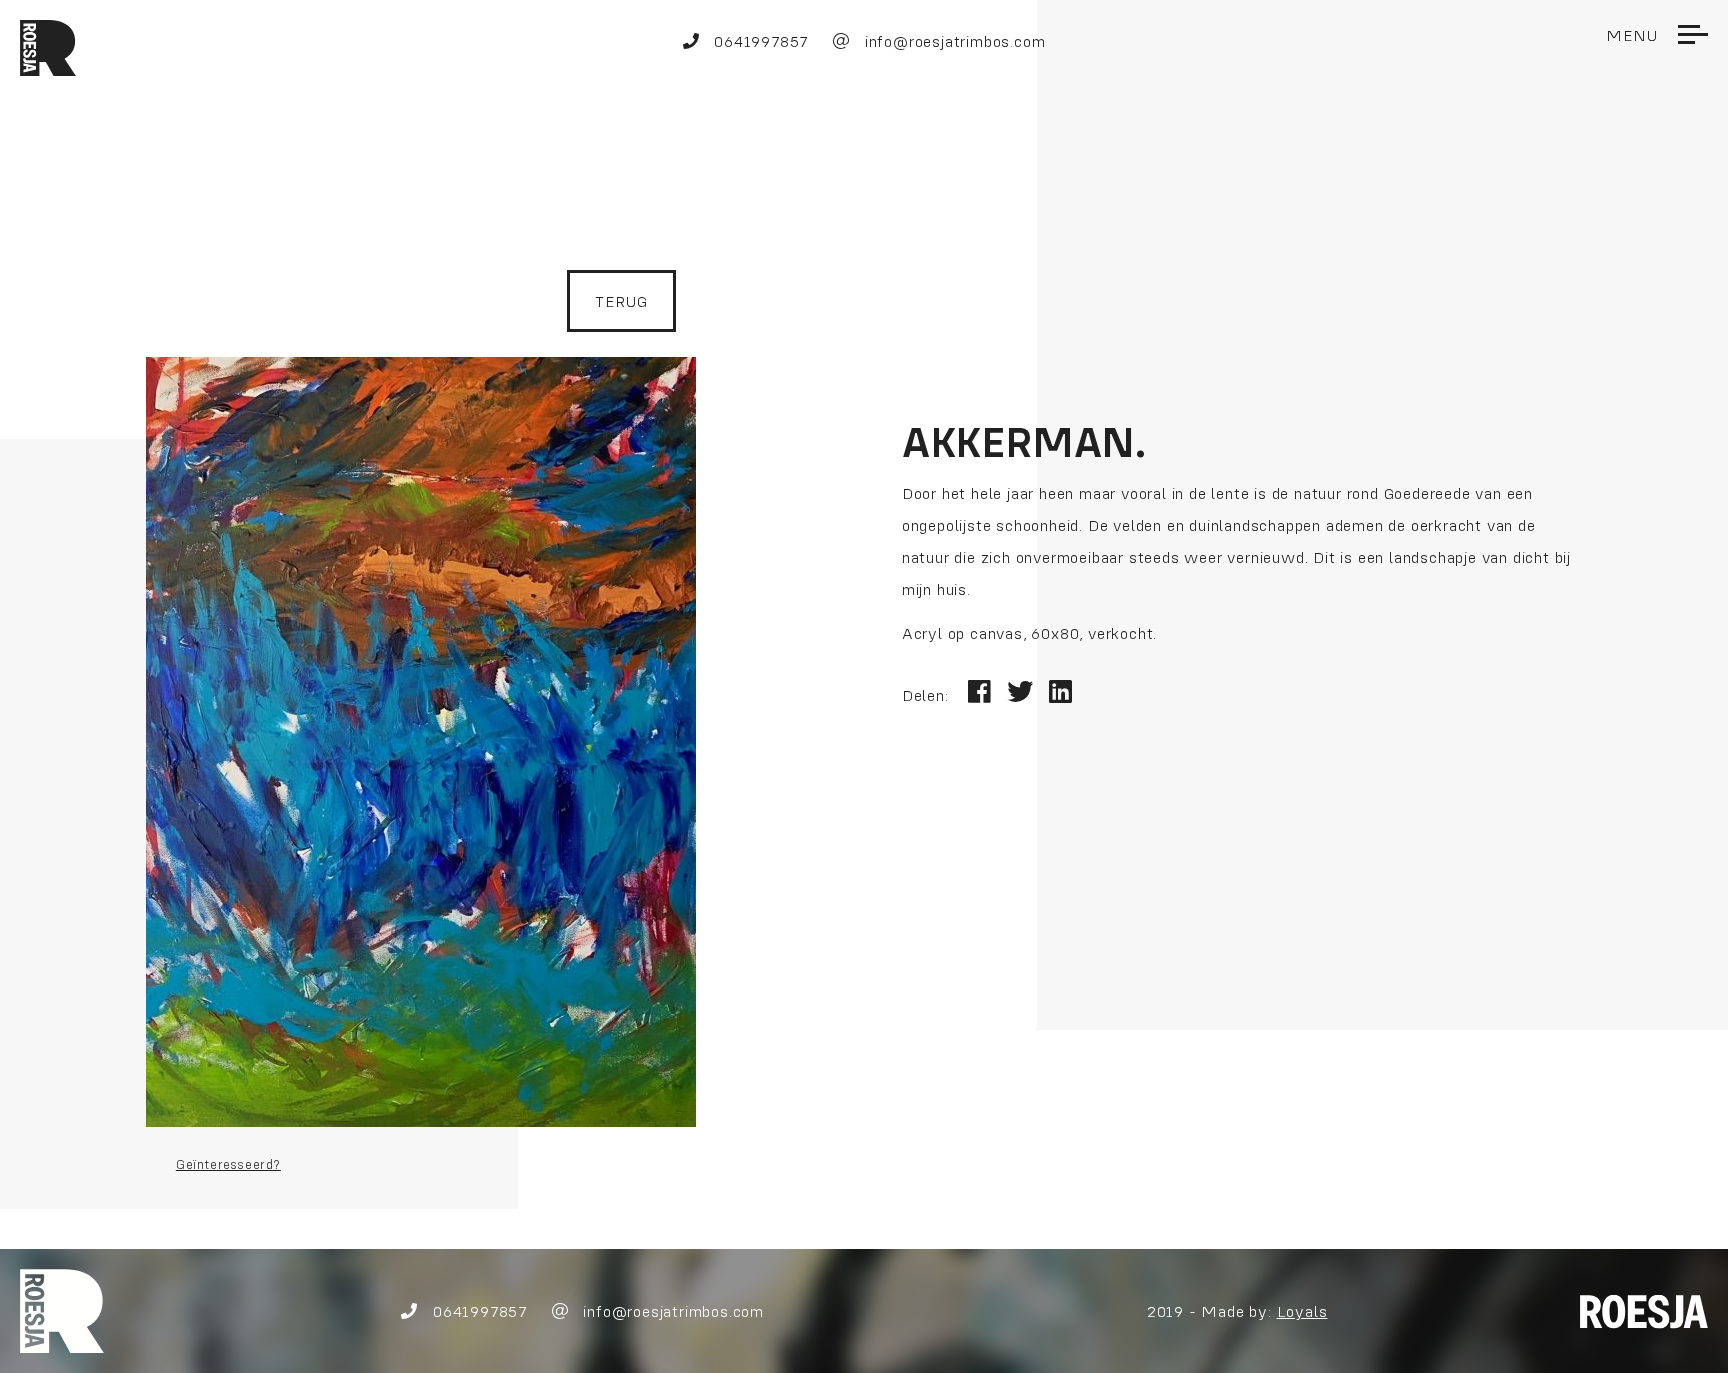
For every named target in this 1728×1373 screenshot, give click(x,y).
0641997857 (758, 41)
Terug (621, 301)
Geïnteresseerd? (228, 1164)
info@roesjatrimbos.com (952, 41)
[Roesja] (62, 1309)
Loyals (1301, 1311)
